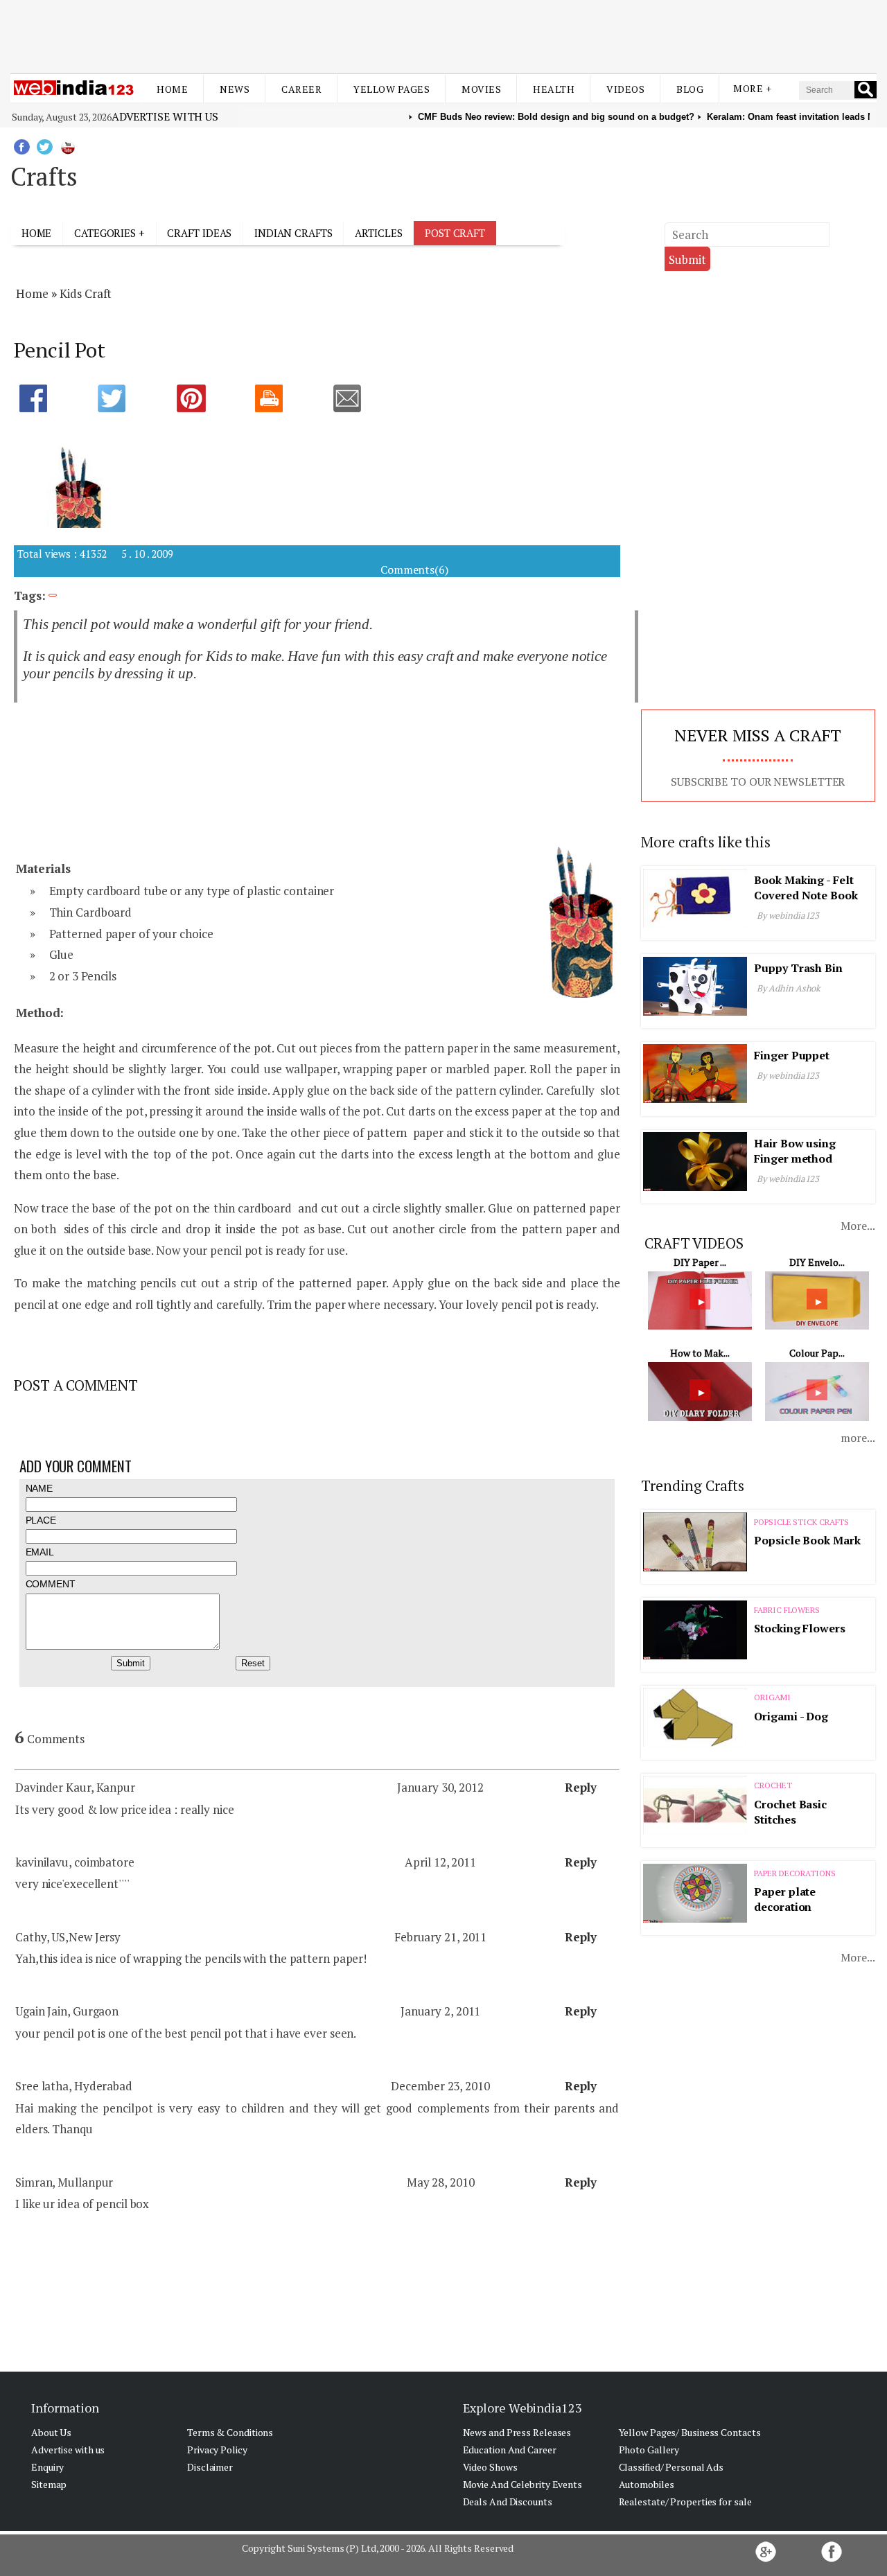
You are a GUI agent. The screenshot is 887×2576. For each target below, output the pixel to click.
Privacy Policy (217, 2450)
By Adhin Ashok (789, 988)
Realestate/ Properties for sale (685, 2502)
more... (858, 1438)
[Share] (47, 400)
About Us (51, 2432)
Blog (690, 89)
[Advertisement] (443, 33)
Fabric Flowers (787, 1610)
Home (172, 89)
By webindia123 (788, 915)
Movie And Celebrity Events (522, 2484)
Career (301, 89)
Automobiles (647, 2484)
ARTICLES (378, 233)
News (235, 89)
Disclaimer (210, 2467)
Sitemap (49, 2484)
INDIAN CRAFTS (293, 233)
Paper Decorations (794, 1873)
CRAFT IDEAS (199, 233)
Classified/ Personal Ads (671, 2467)
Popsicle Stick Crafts (801, 1522)
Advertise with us (165, 116)
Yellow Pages (392, 89)
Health (554, 89)
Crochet (773, 1785)
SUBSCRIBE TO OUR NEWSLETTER (758, 782)
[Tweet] (125, 400)
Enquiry (47, 2467)
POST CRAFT (455, 233)
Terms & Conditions (230, 2432)
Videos (625, 89)
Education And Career (510, 2450)
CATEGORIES (105, 233)
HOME (37, 233)
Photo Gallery (649, 2450)
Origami (772, 1697)
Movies (481, 89)
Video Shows (490, 2467)
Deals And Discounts (508, 2502)
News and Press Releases (517, 2432)
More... (858, 1226)
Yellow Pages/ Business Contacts (690, 2432)
